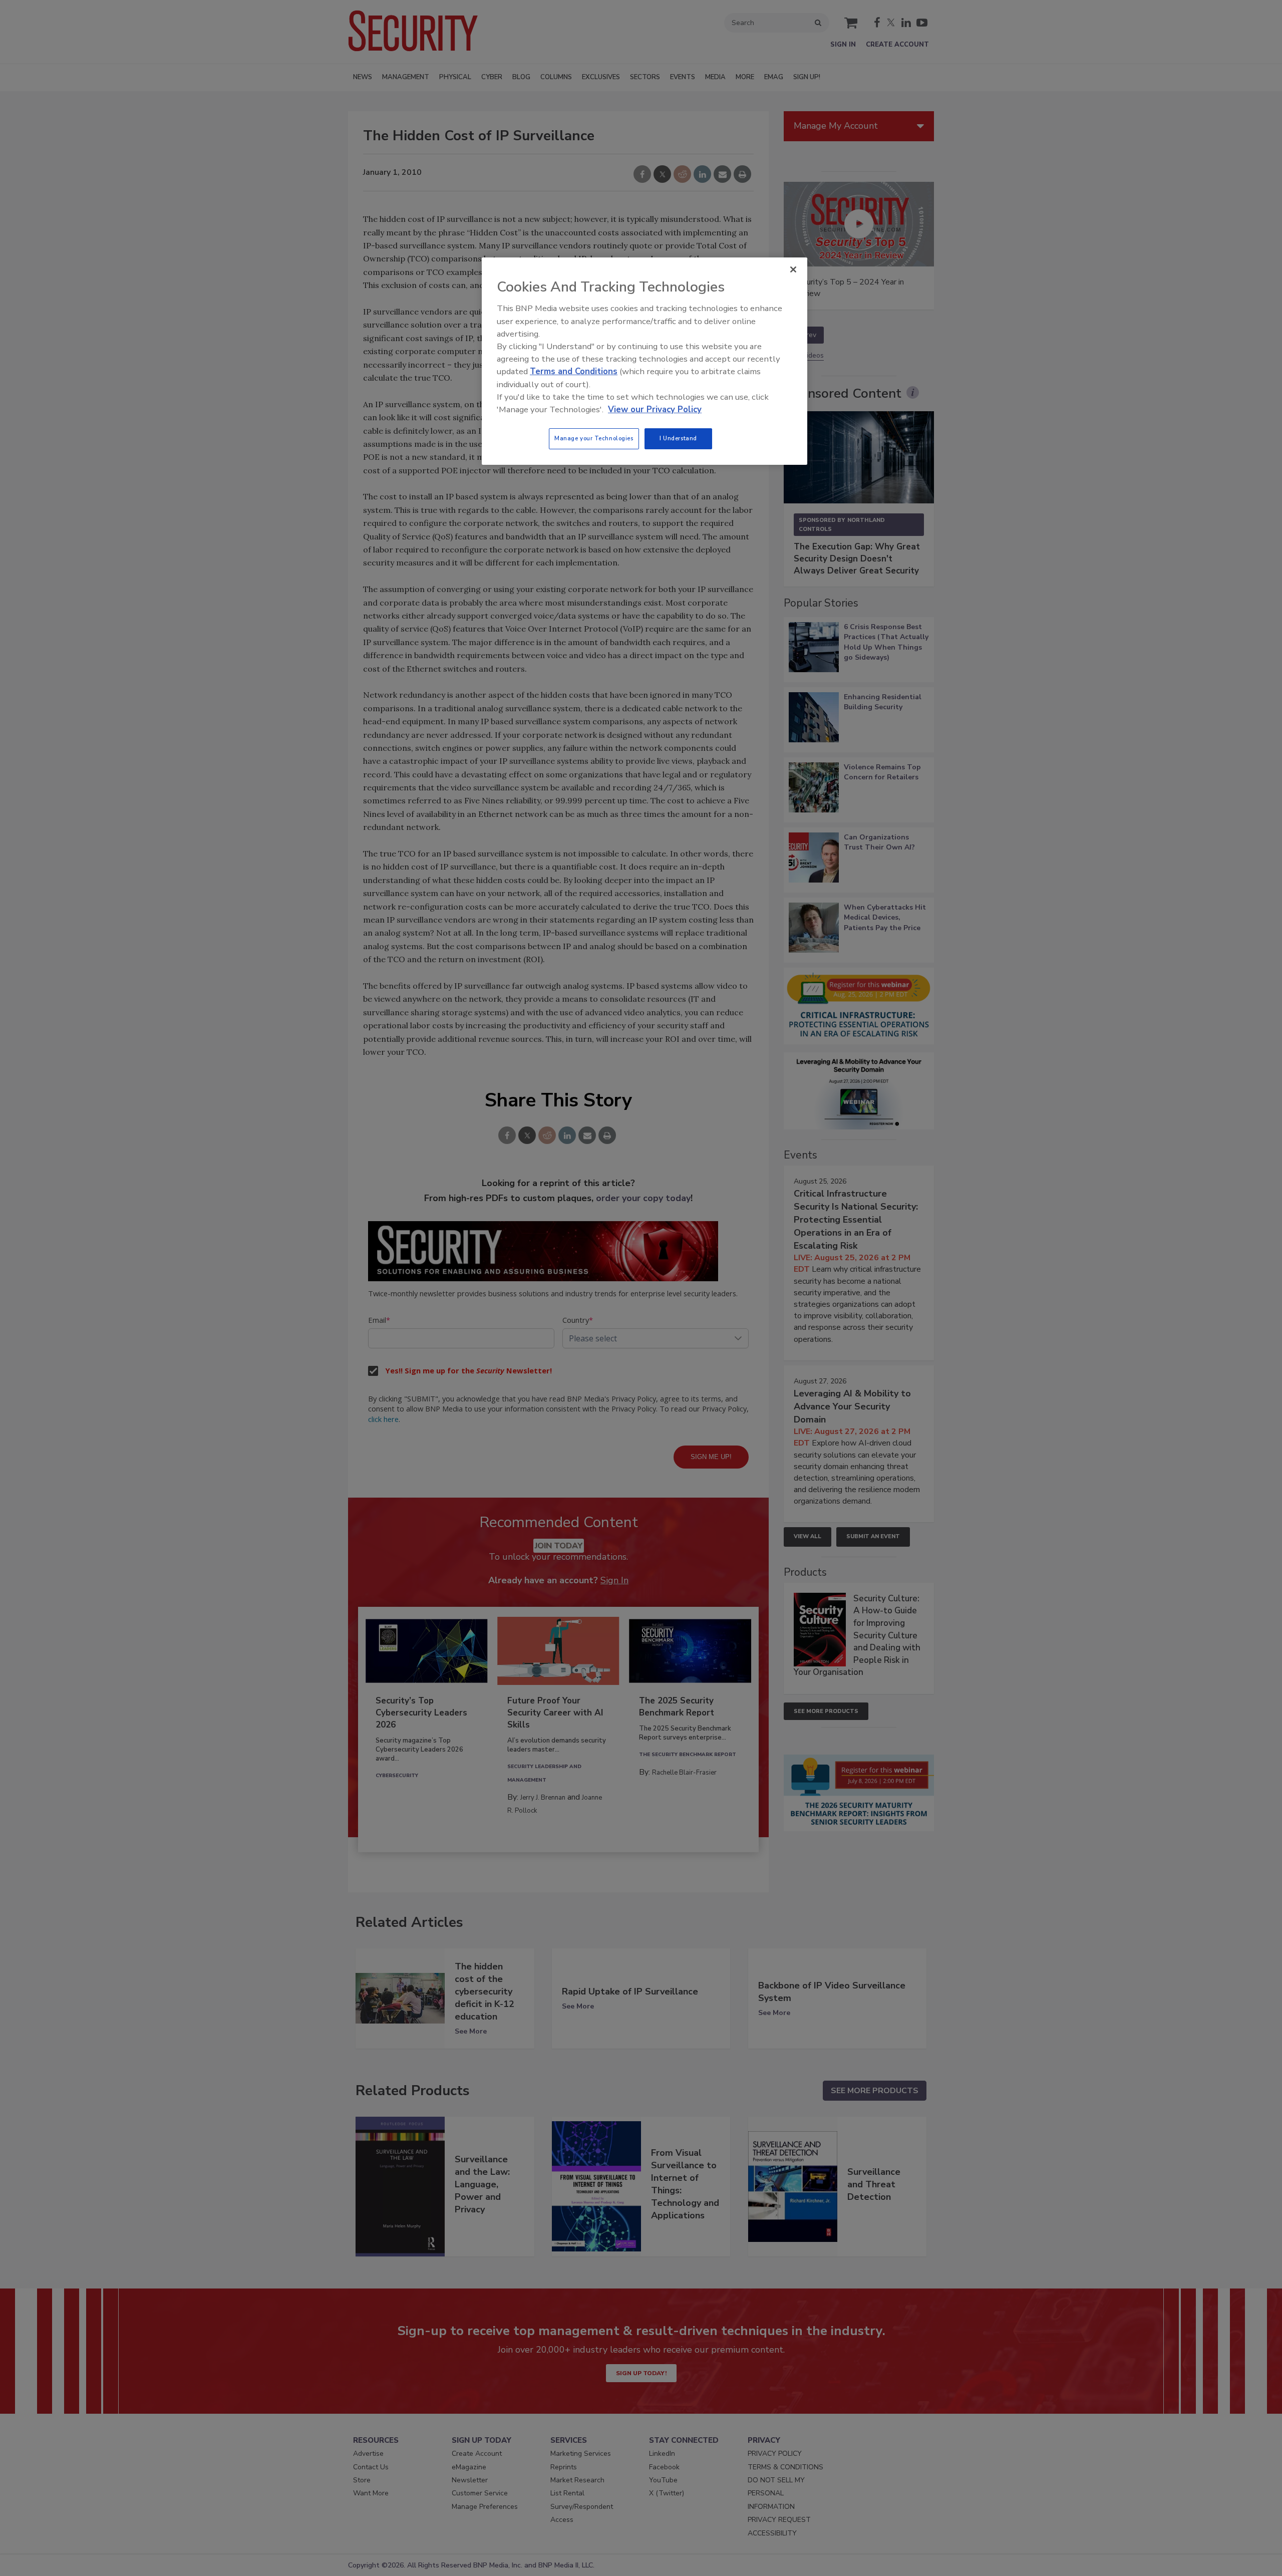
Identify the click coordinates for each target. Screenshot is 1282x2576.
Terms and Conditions (574, 371)
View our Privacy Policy (655, 409)
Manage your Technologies (594, 438)
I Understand (678, 438)
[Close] (793, 269)
